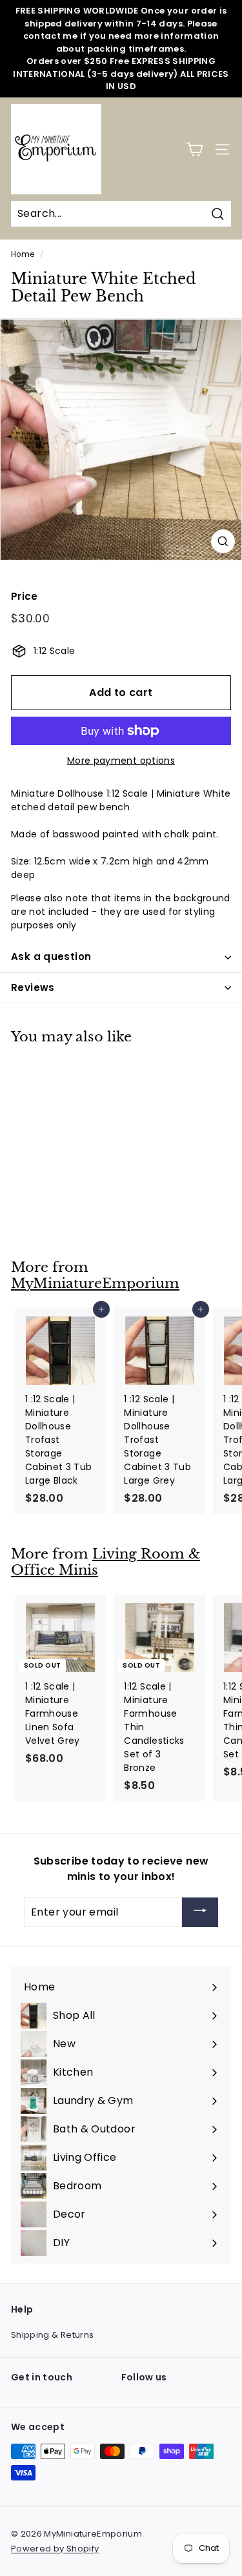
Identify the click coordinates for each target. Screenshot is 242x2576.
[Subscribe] (200, 1913)
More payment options (121, 761)
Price (25, 596)
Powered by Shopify (55, 2549)
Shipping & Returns (52, 2335)
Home (23, 254)
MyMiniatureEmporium (95, 1283)
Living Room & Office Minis (106, 1562)
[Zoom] (223, 541)
